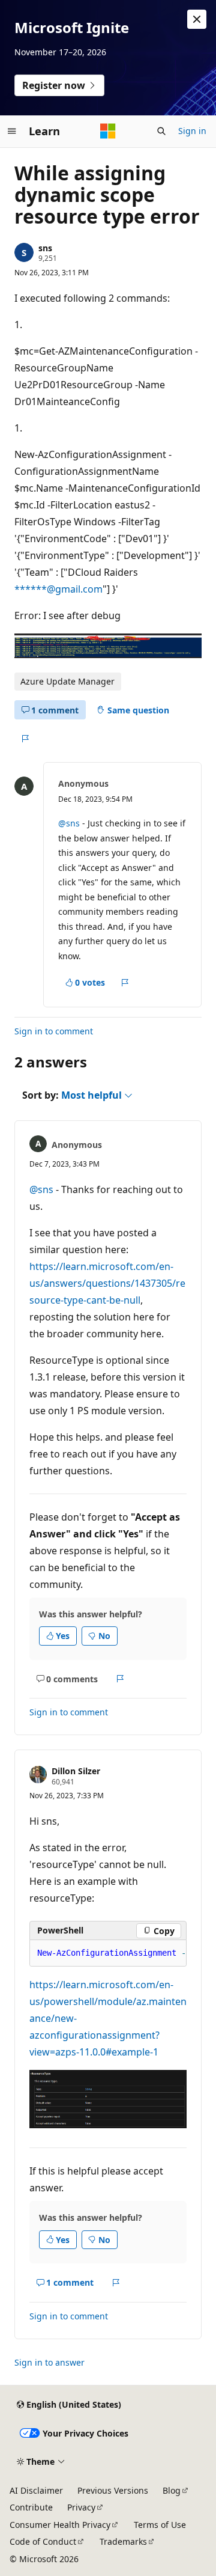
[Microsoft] (108, 131)
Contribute (31, 2507)
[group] (108, 1953)
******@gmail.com (58, 589)
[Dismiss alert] (197, 19)
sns (45, 248)
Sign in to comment (54, 1031)
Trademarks (123, 2541)
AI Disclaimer (36, 2490)
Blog (172, 2490)
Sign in (192, 131)
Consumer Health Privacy (60, 2525)
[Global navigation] (12, 131)
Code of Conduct (43, 2541)
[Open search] (161, 131)
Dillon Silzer (76, 1771)
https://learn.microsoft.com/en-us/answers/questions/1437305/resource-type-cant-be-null (107, 1283)
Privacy (81, 2507)
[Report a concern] (25, 739)
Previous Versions (113, 2490)
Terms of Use (160, 2525)
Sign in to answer (49, 2362)
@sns (69, 823)
